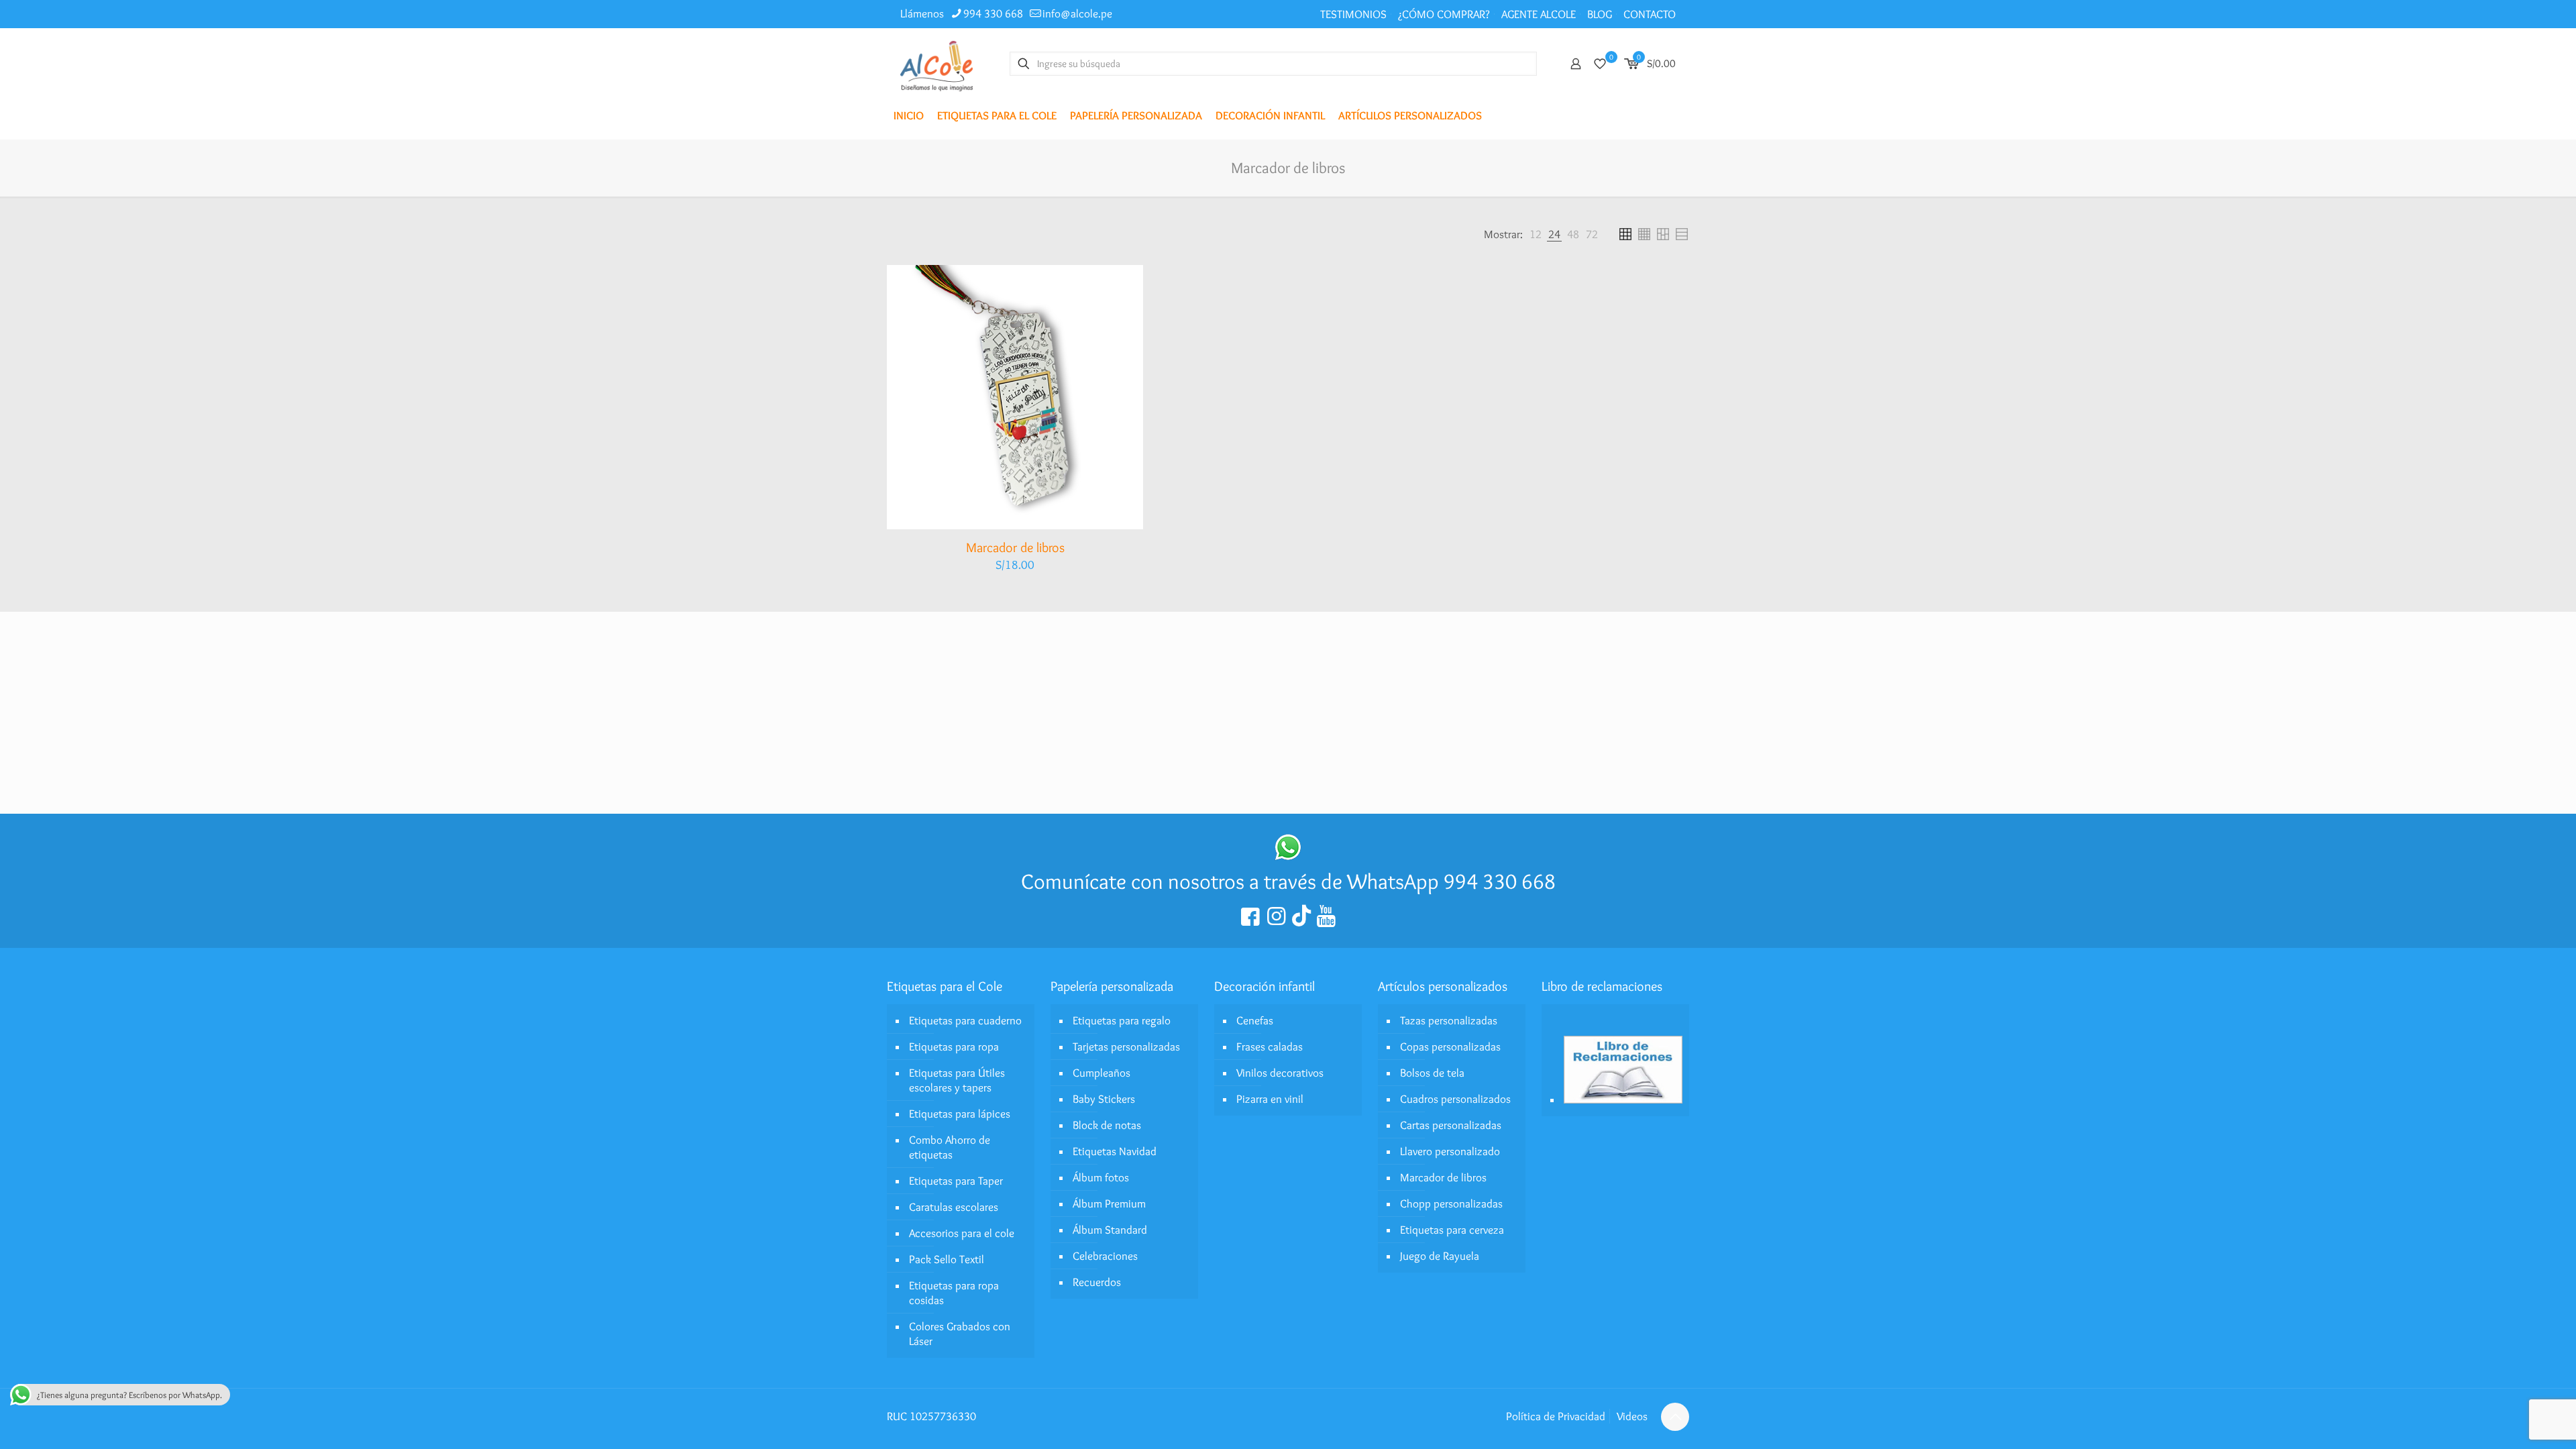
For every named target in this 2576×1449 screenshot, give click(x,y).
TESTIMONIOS (1353, 14)
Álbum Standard (1110, 1230)
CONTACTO (1650, 14)
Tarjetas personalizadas (1126, 1046)
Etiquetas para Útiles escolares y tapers (957, 1080)
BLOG (1600, 14)
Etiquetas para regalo (1122, 1020)
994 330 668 (993, 13)
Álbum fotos (1101, 1177)
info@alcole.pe (1077, 13)
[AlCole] (936, 63)
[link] (1536, 234)
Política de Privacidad (1556, 1416)
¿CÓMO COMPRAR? (1444, 14)
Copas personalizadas (1450, 1046)
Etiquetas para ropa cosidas (954, 1293)
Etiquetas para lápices (960, 1114)
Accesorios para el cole (962, 1233)
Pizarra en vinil (1270, 1099)
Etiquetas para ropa (954, 1046)
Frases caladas (1270, 1046)
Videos (1632, 1416)
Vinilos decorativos (1280, 1073)
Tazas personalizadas (1449, 1020)
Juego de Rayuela (1440, 1256)
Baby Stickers (1104, 1099)
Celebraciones (1105, 1256)
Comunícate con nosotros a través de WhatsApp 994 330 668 (1288, 881)
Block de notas (1107, 1125)
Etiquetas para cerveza (1452, 1230)
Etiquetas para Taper (956, 1181)
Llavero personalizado (1450, 1151)
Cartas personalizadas (1451, 1125)
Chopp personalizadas (1451, 1203)
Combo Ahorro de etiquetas (950, 1147)
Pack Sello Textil (947, 1259)
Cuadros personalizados (1455, 1099)
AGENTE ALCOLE (1539, 14)
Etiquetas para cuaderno (965, 1020)
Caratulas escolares (954, 1207)
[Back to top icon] (1675, 1417)
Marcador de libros (1015, 547)
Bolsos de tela (1432, 1073)
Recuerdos (1097, 1282)
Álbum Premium (1109, 1203)
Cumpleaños (1102, 1073)
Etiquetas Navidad (1115, 1151)
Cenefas (1255, 1020)
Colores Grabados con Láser (960, 1334)
